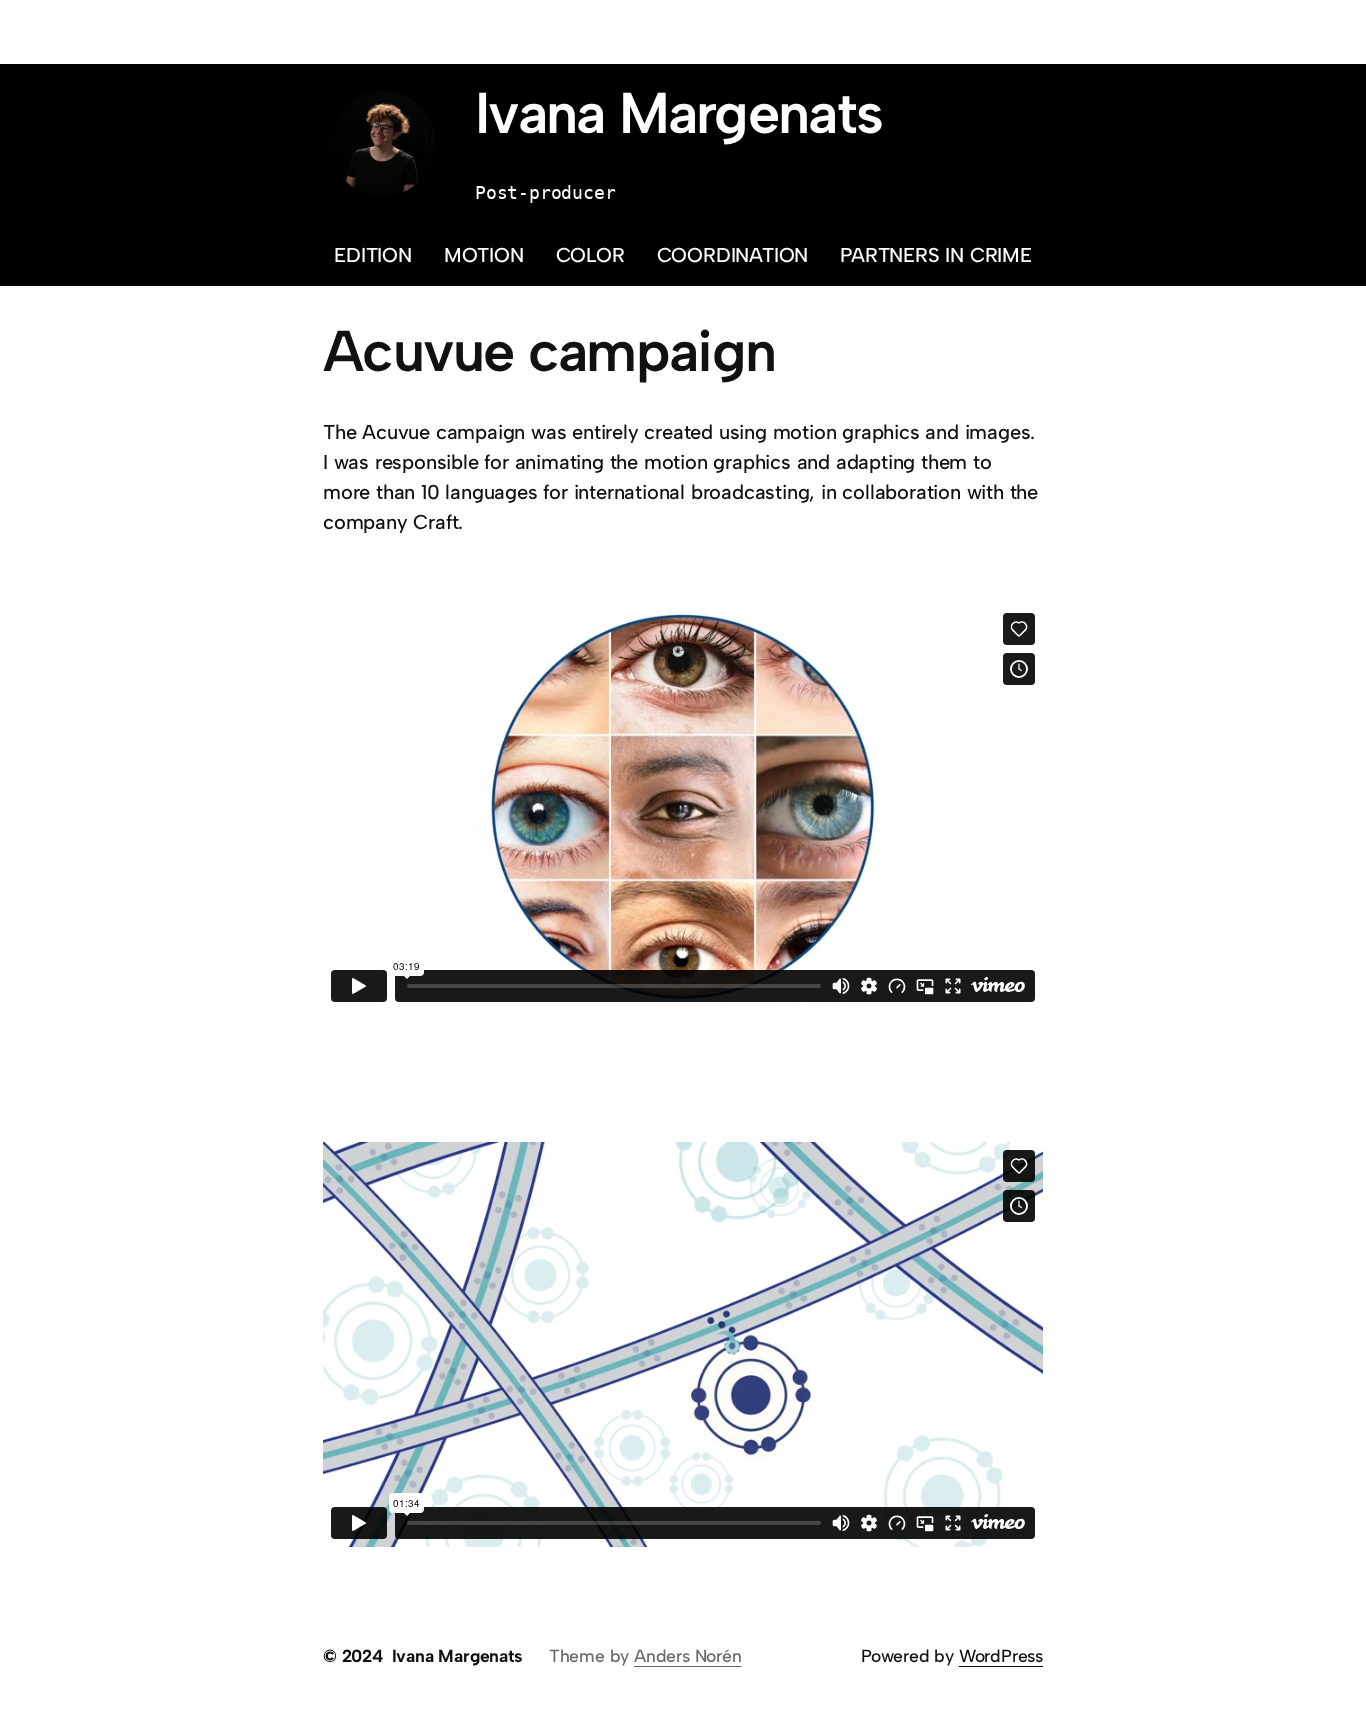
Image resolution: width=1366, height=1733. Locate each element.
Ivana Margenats (678, 112)
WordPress (1001, 1655)
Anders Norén (688, 1655)
